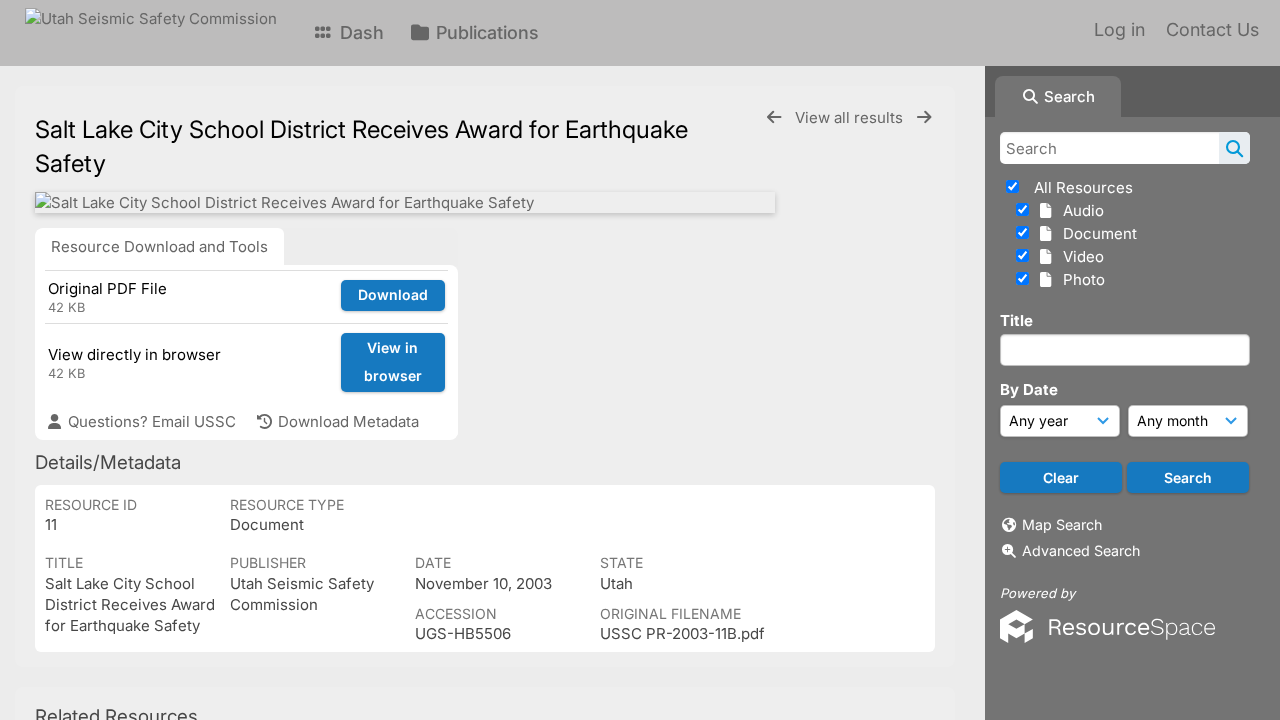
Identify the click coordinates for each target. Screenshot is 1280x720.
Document (1096, 233)
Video (1079, 256)
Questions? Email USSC (150, 421)
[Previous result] (774, 117)
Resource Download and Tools (159, 246)
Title (1016, 320)
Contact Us (1212, 29)
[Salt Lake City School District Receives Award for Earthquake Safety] (405, 202)
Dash (359, 32)
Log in (1119, 29)
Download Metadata (346, 421)
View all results (851, 117)
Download (393, 294)
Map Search (1062, 524)
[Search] (1234, 148)
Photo (1080, 279)
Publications (485, 32)
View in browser (393, 362)
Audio (1079, 210)
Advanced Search (1081, 550)
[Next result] (924, 117)
